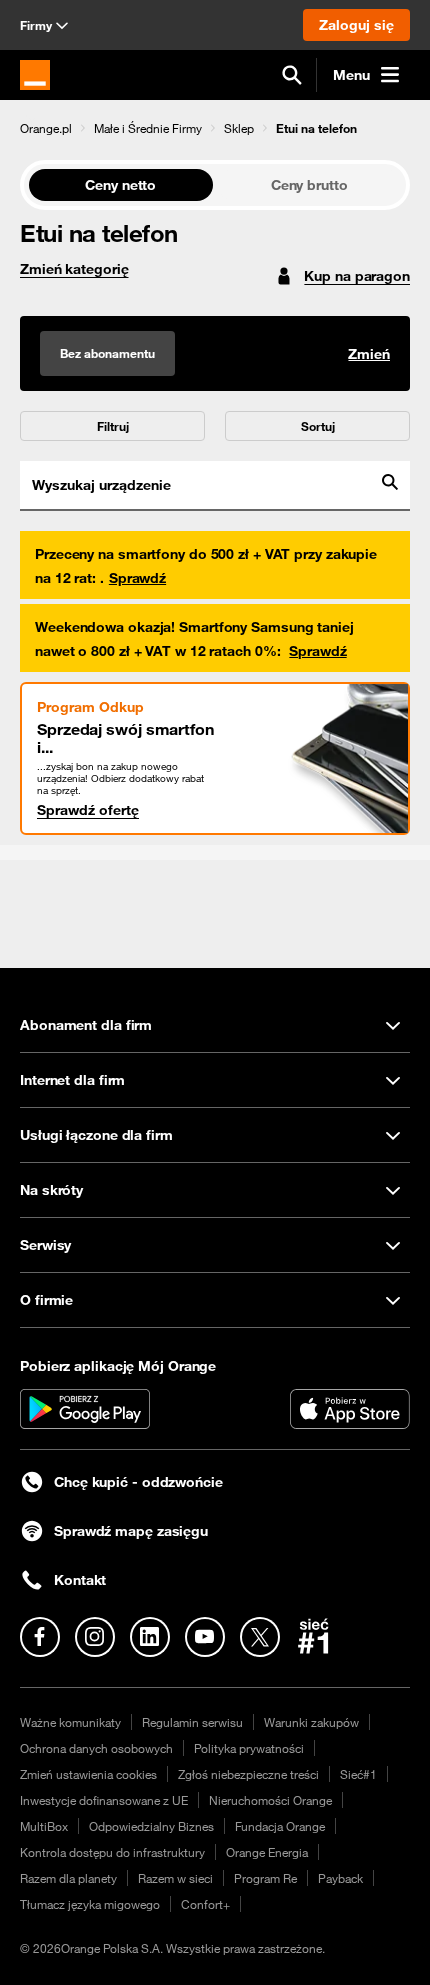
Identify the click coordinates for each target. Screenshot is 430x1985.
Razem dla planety (68, 1878)
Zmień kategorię (74, 269)
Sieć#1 (358, 1774)
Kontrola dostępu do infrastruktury (112, 1852)
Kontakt (80, 1580)
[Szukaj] (292, 75)
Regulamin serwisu (192, 1722)
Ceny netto (120, 185)
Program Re (265, 1878)
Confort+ (205, 1904)
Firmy (36, 25)
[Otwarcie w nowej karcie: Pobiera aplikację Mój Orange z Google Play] (85, 1409)
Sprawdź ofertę (88, 810)
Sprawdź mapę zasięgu (131, 1531)
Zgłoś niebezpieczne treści (248, 1774)
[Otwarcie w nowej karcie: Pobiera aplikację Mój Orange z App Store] (350, 1409)
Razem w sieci (175, 1878)
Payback (340, 1878)
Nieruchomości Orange (270, 1800)
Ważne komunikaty (70, 1722)
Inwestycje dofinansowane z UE (104, 1800)
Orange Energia (267, 1852)
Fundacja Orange (280, 1826)
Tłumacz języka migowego (90, 1904)
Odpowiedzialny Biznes (151, 1826)
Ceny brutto (309, 185)
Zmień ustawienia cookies (88, 1774)
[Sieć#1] (314, 1636)
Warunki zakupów (311, 1722)
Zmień (369, 354)
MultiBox (44, 1826)
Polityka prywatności (249, 1748)
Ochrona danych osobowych (96, 1748)
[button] (46, 128)
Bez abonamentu (107, 353)
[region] (215, 127)
